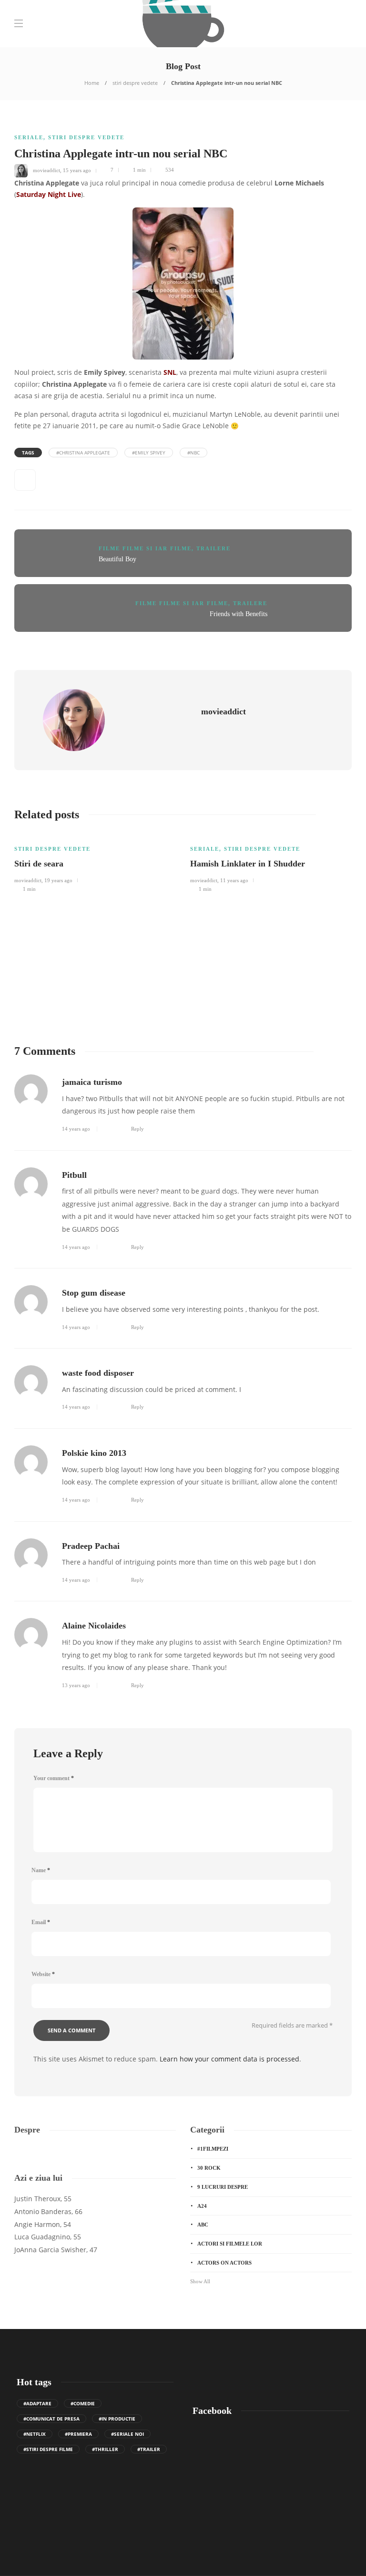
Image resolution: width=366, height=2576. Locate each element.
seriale (29, 137)
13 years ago (76, 1685)
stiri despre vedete (135, 83)
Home (92, 83)
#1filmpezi (213, 2149)
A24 (202, 2206)
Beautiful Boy (117, 559)
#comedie (83, 2403)
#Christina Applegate (83, 453)
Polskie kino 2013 (94, 1453)
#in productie (117, 2419)
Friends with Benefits (239, 614)
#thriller (105, 2449)
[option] (95, 863)
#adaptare (37, 2403)
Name (41, 1870)
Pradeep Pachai (91, 1546)
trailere (213, 548)
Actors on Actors (224, 2263)
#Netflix (35, 2434)
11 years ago (234, 880)
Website (43, 1974)
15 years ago (77, 170)
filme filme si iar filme (145, 548)
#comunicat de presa (51, 2419)
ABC (203, 2225)
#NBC (193, 453)
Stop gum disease (94, 1293)
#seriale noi (127, 2434)
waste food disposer (98, 1373)
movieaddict (46, 170)
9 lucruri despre (223, 2187)
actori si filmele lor (230, 2244)
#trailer (149, 2449)
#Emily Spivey (149, 453)
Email (41, 1922)
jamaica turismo (92, 1082)
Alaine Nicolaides (94, 1626)
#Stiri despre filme (48, 2449)
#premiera (78, 2434)
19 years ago (58, 880)
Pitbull (74, 1175)
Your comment (54, 1778)
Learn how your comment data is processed (229, 2059)
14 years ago (76, 1129)
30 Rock (209, 2168)
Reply (137, 1129)
